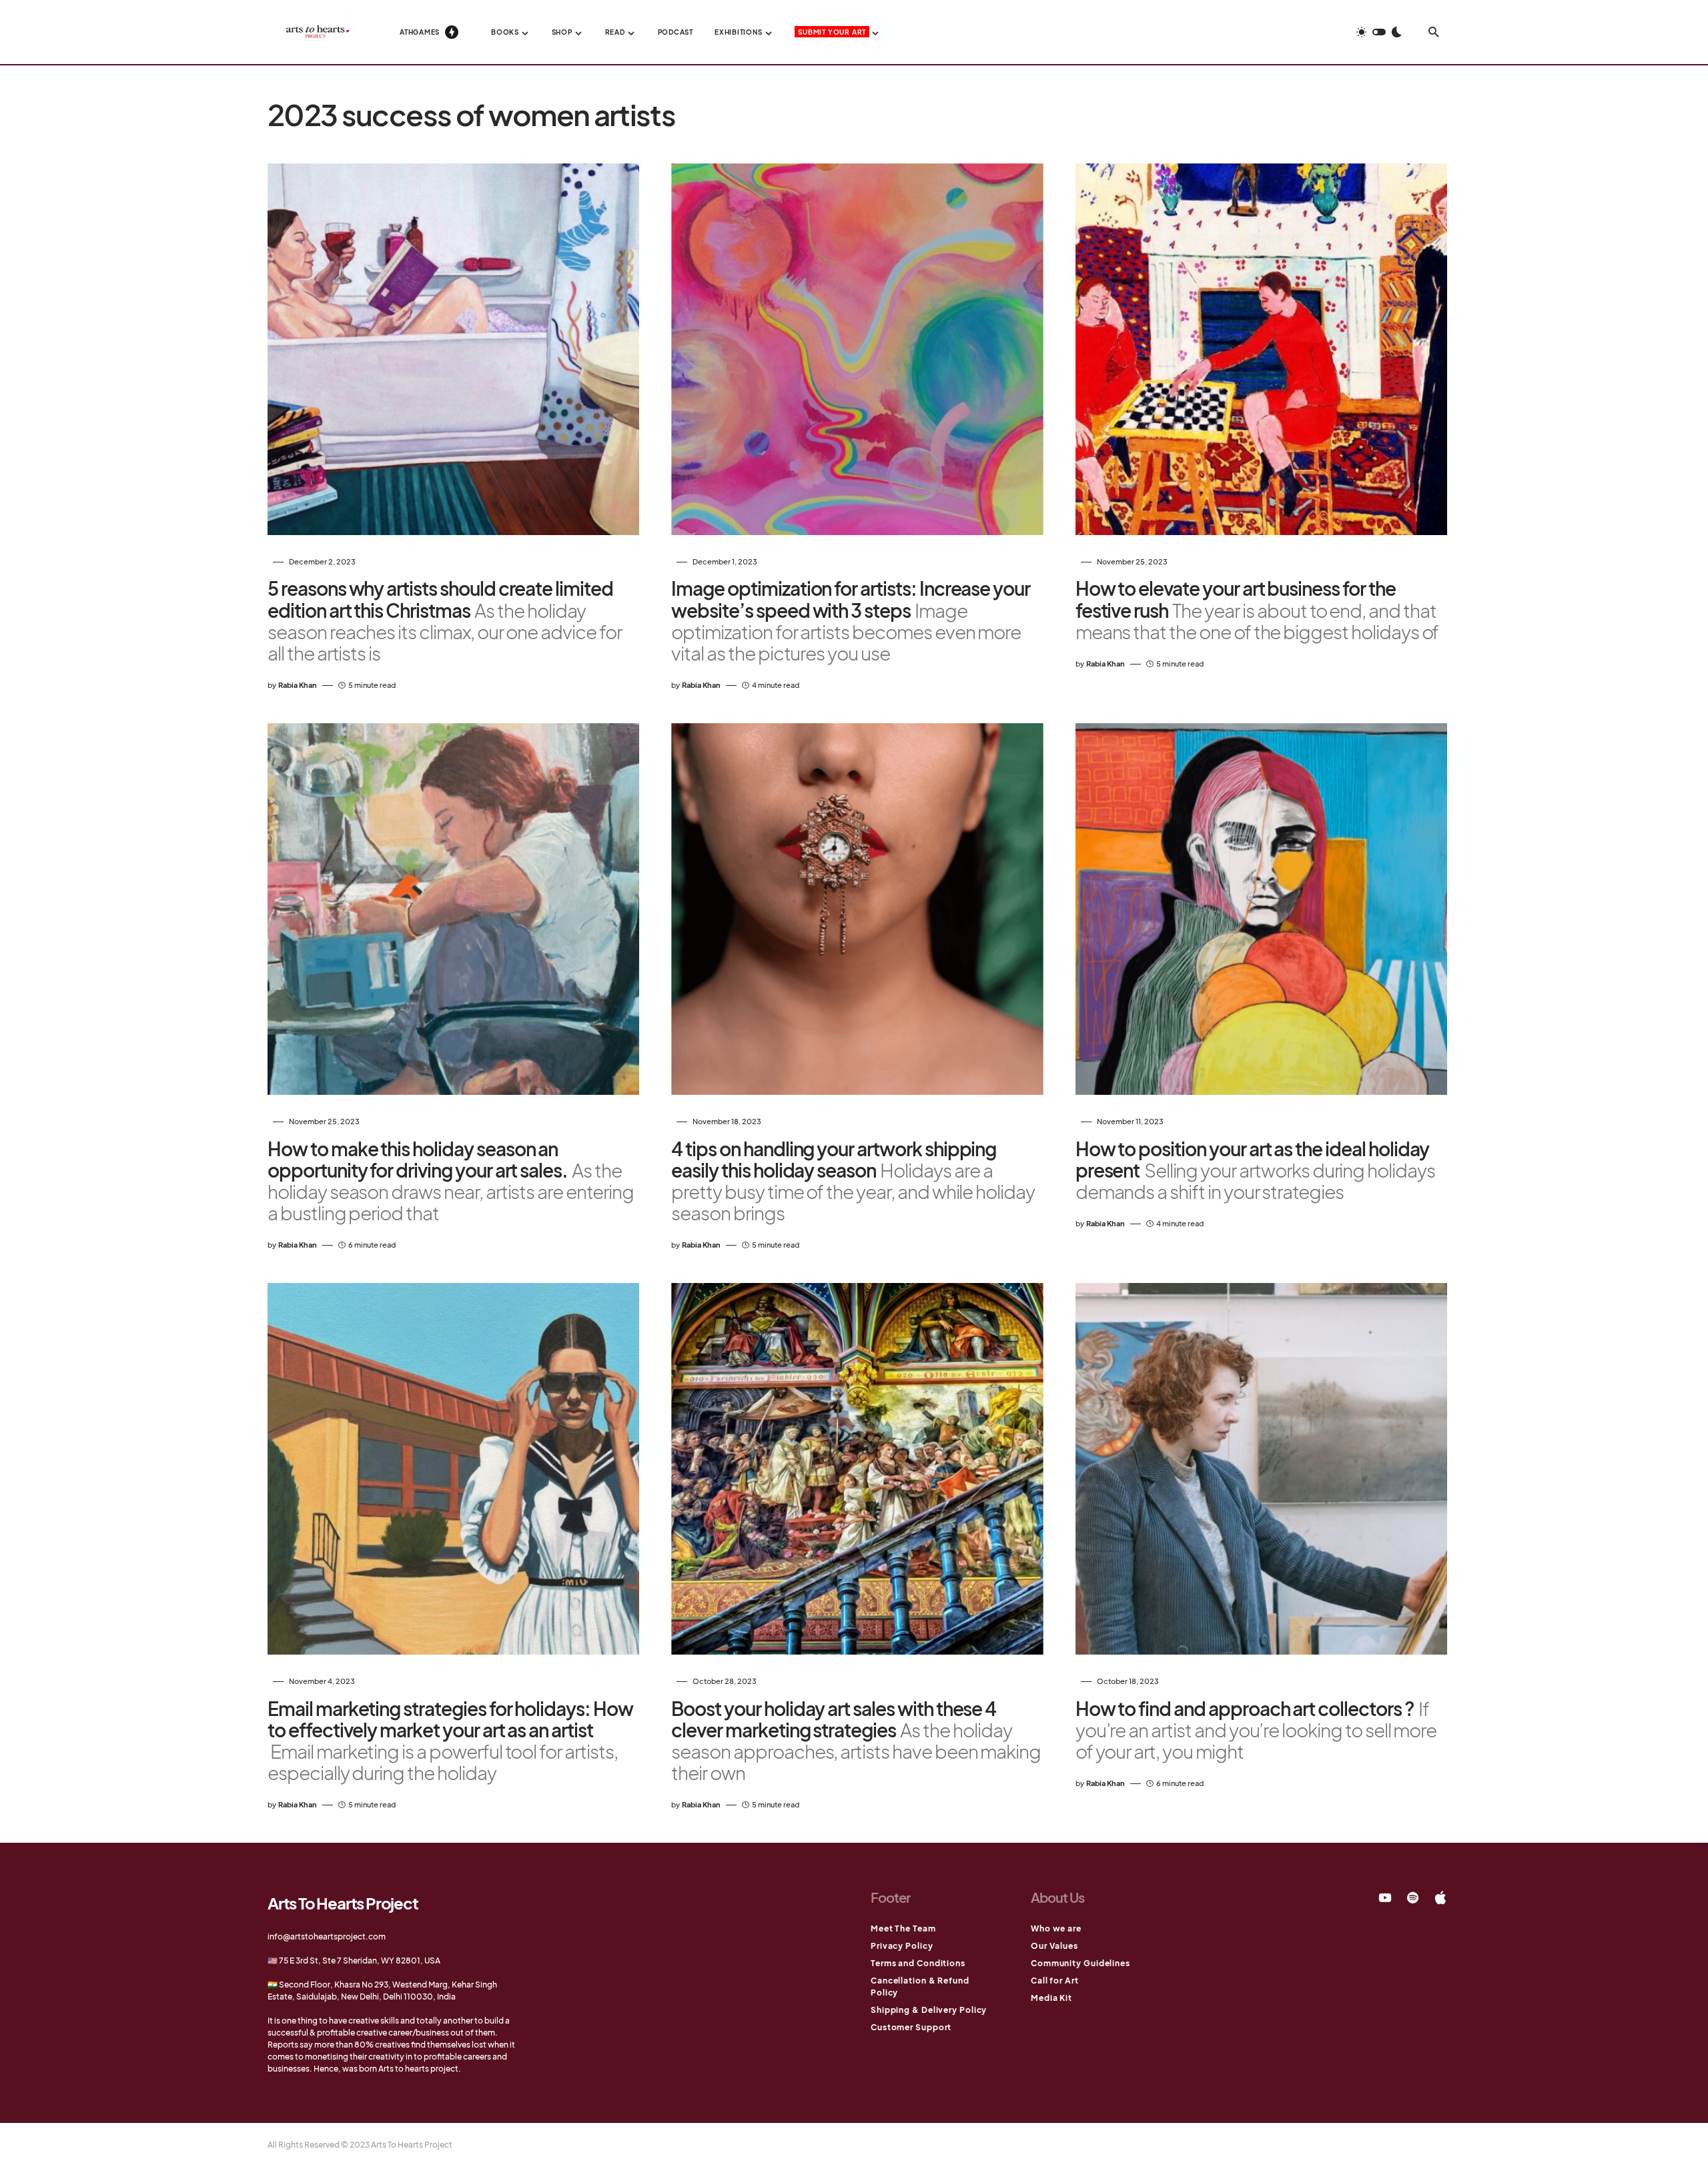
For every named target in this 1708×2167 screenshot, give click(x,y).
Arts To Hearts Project (343, 1903)
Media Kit (1051, 1998)
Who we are (1056, 1928)
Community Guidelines (1081, 1963)
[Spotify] (1413, 1897)
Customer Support (911, 2027)
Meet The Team (903, 1928)
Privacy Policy (902, 1946)
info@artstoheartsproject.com (327, 1936)
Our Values (1054, 1946)
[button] (1379, 32)
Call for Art (1055, 1981)
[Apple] (1440, 1897)
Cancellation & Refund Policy (920, 1987)
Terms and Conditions (918, 1963)
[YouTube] (1385, 1897)
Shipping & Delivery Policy (929, 2010)
